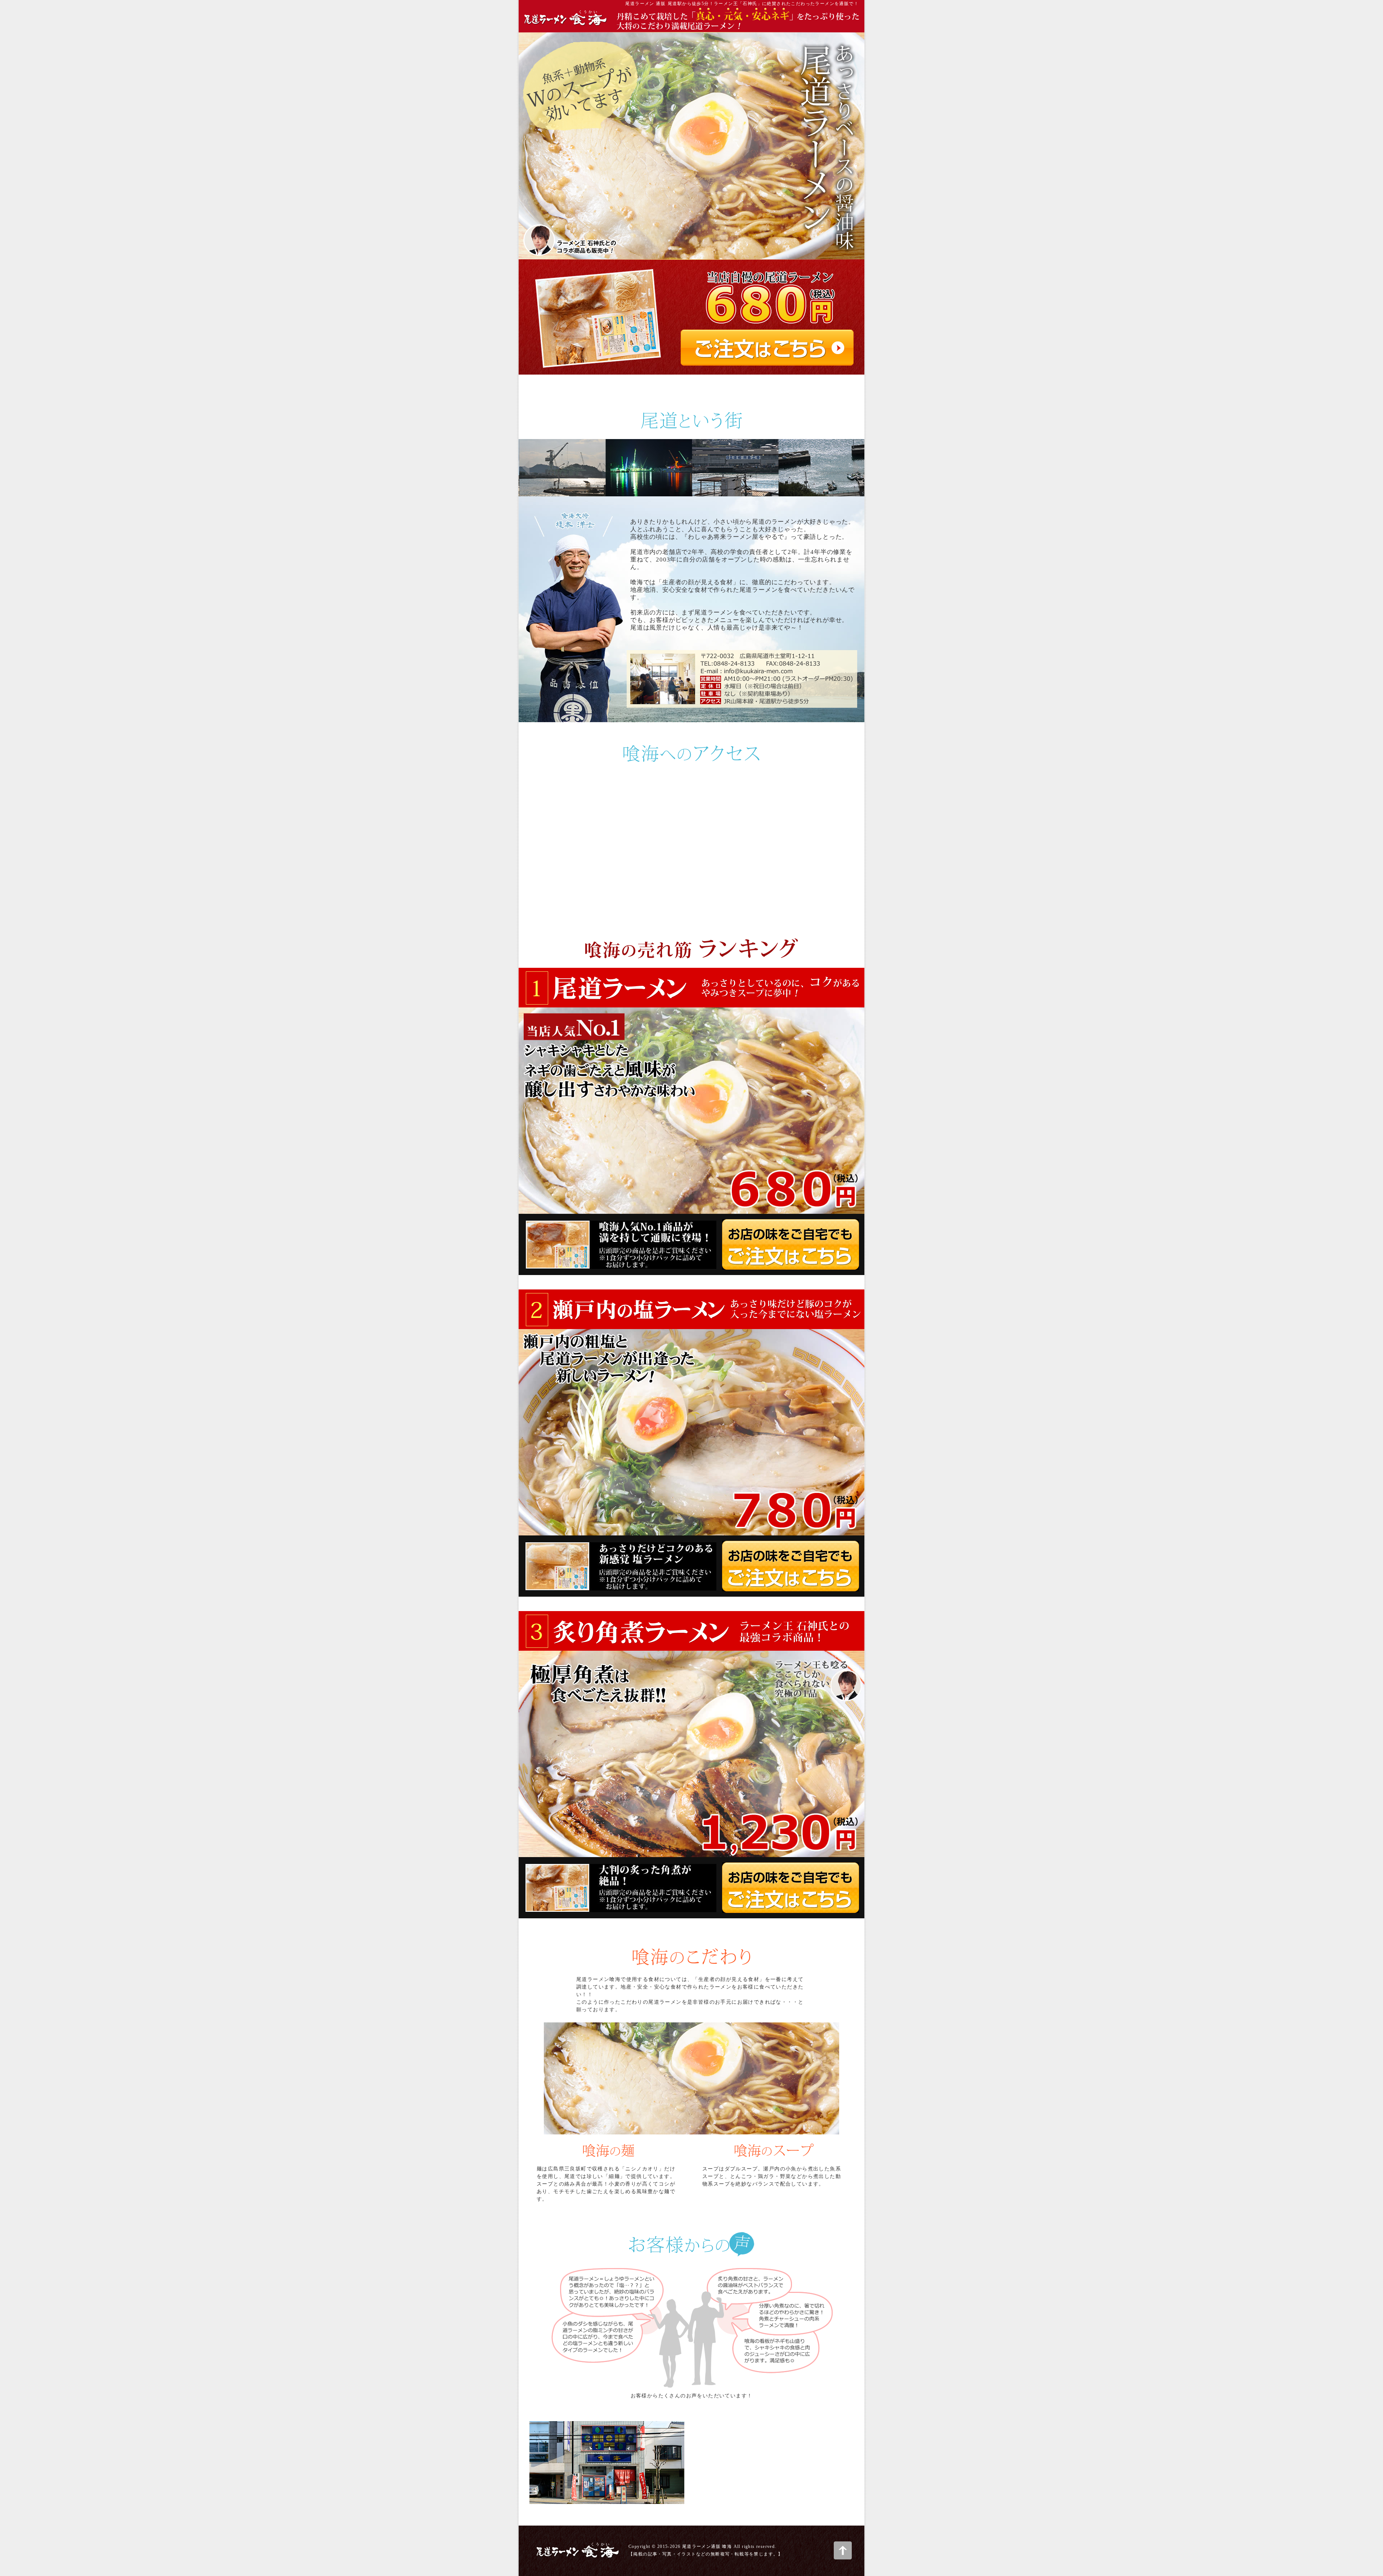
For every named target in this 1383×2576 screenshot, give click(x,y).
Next (856, 468)
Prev (527, 468)
